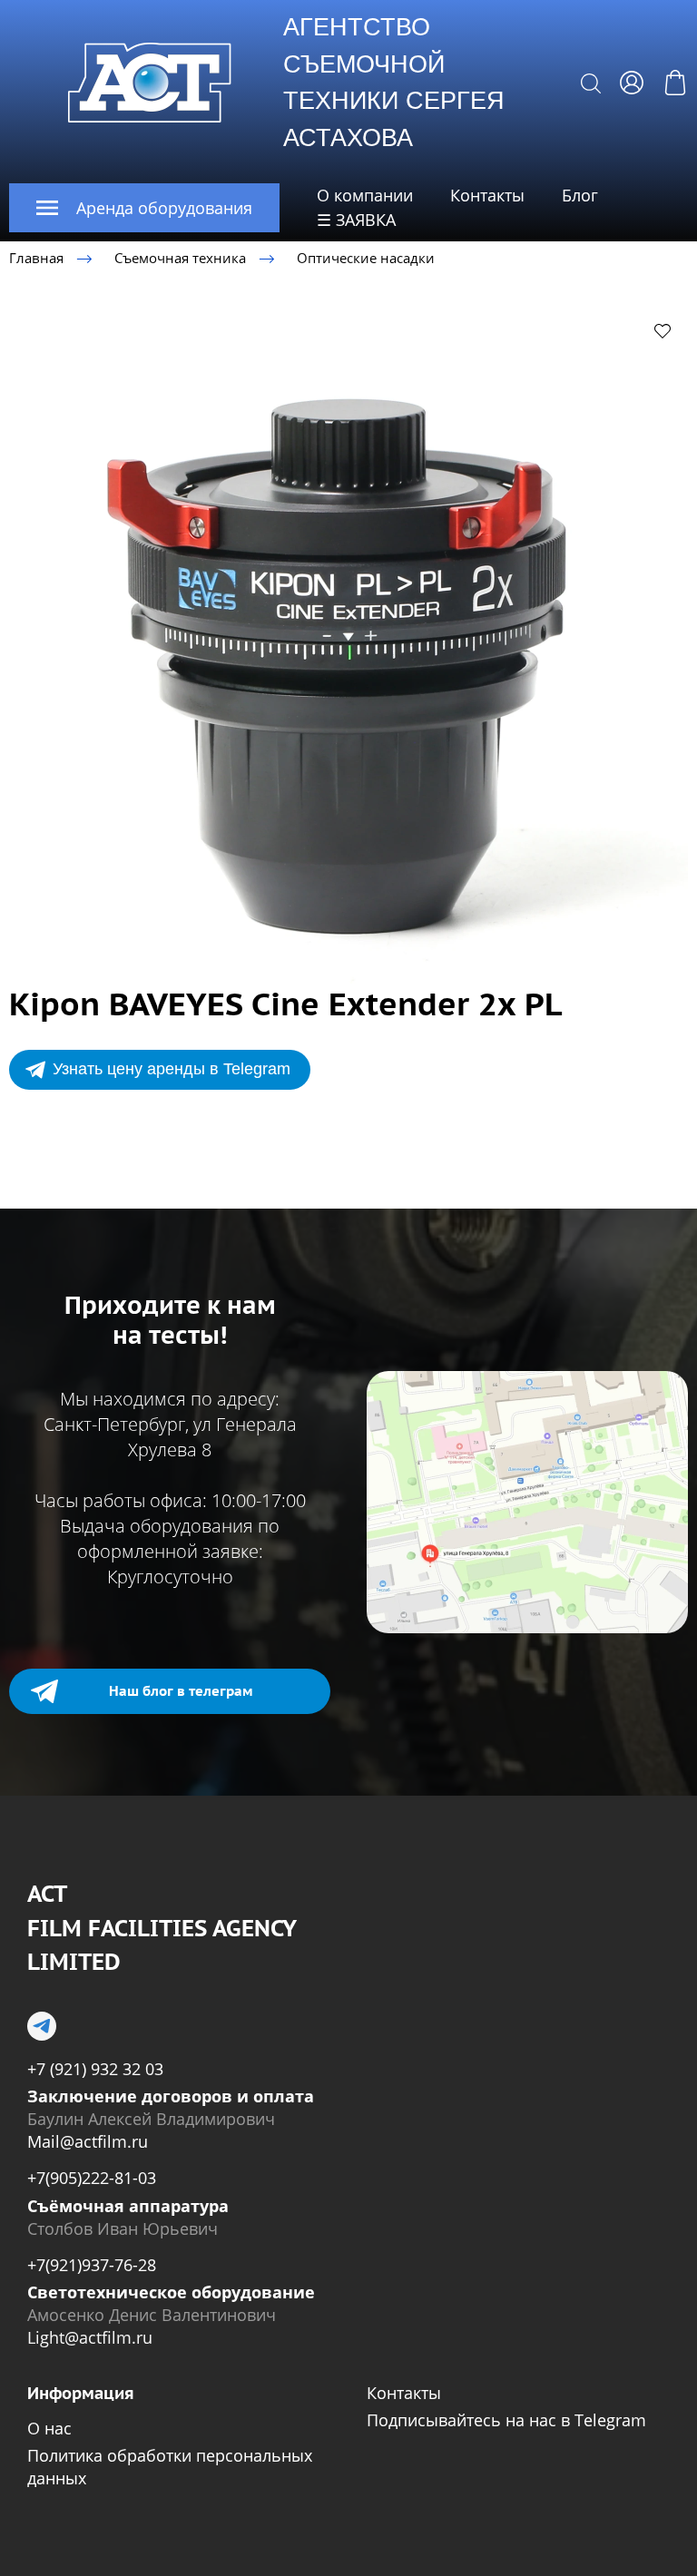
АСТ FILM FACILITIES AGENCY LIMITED (162, 1928)
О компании (365, 195)
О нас (49, 2428)
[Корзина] (675, 83)
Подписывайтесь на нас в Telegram (506, 2420)
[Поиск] (591, 83)
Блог (580, 195)
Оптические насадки (366, 258)
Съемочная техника (180, 258)
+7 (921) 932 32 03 (95, 2069)
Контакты (487, 195)
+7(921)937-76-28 (92, 2265)
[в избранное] (663, 330)
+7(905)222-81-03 (92, 2178)
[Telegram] (42, 2026)
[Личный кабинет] (632, 83)
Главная (36, 258)
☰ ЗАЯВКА (356, 220)
